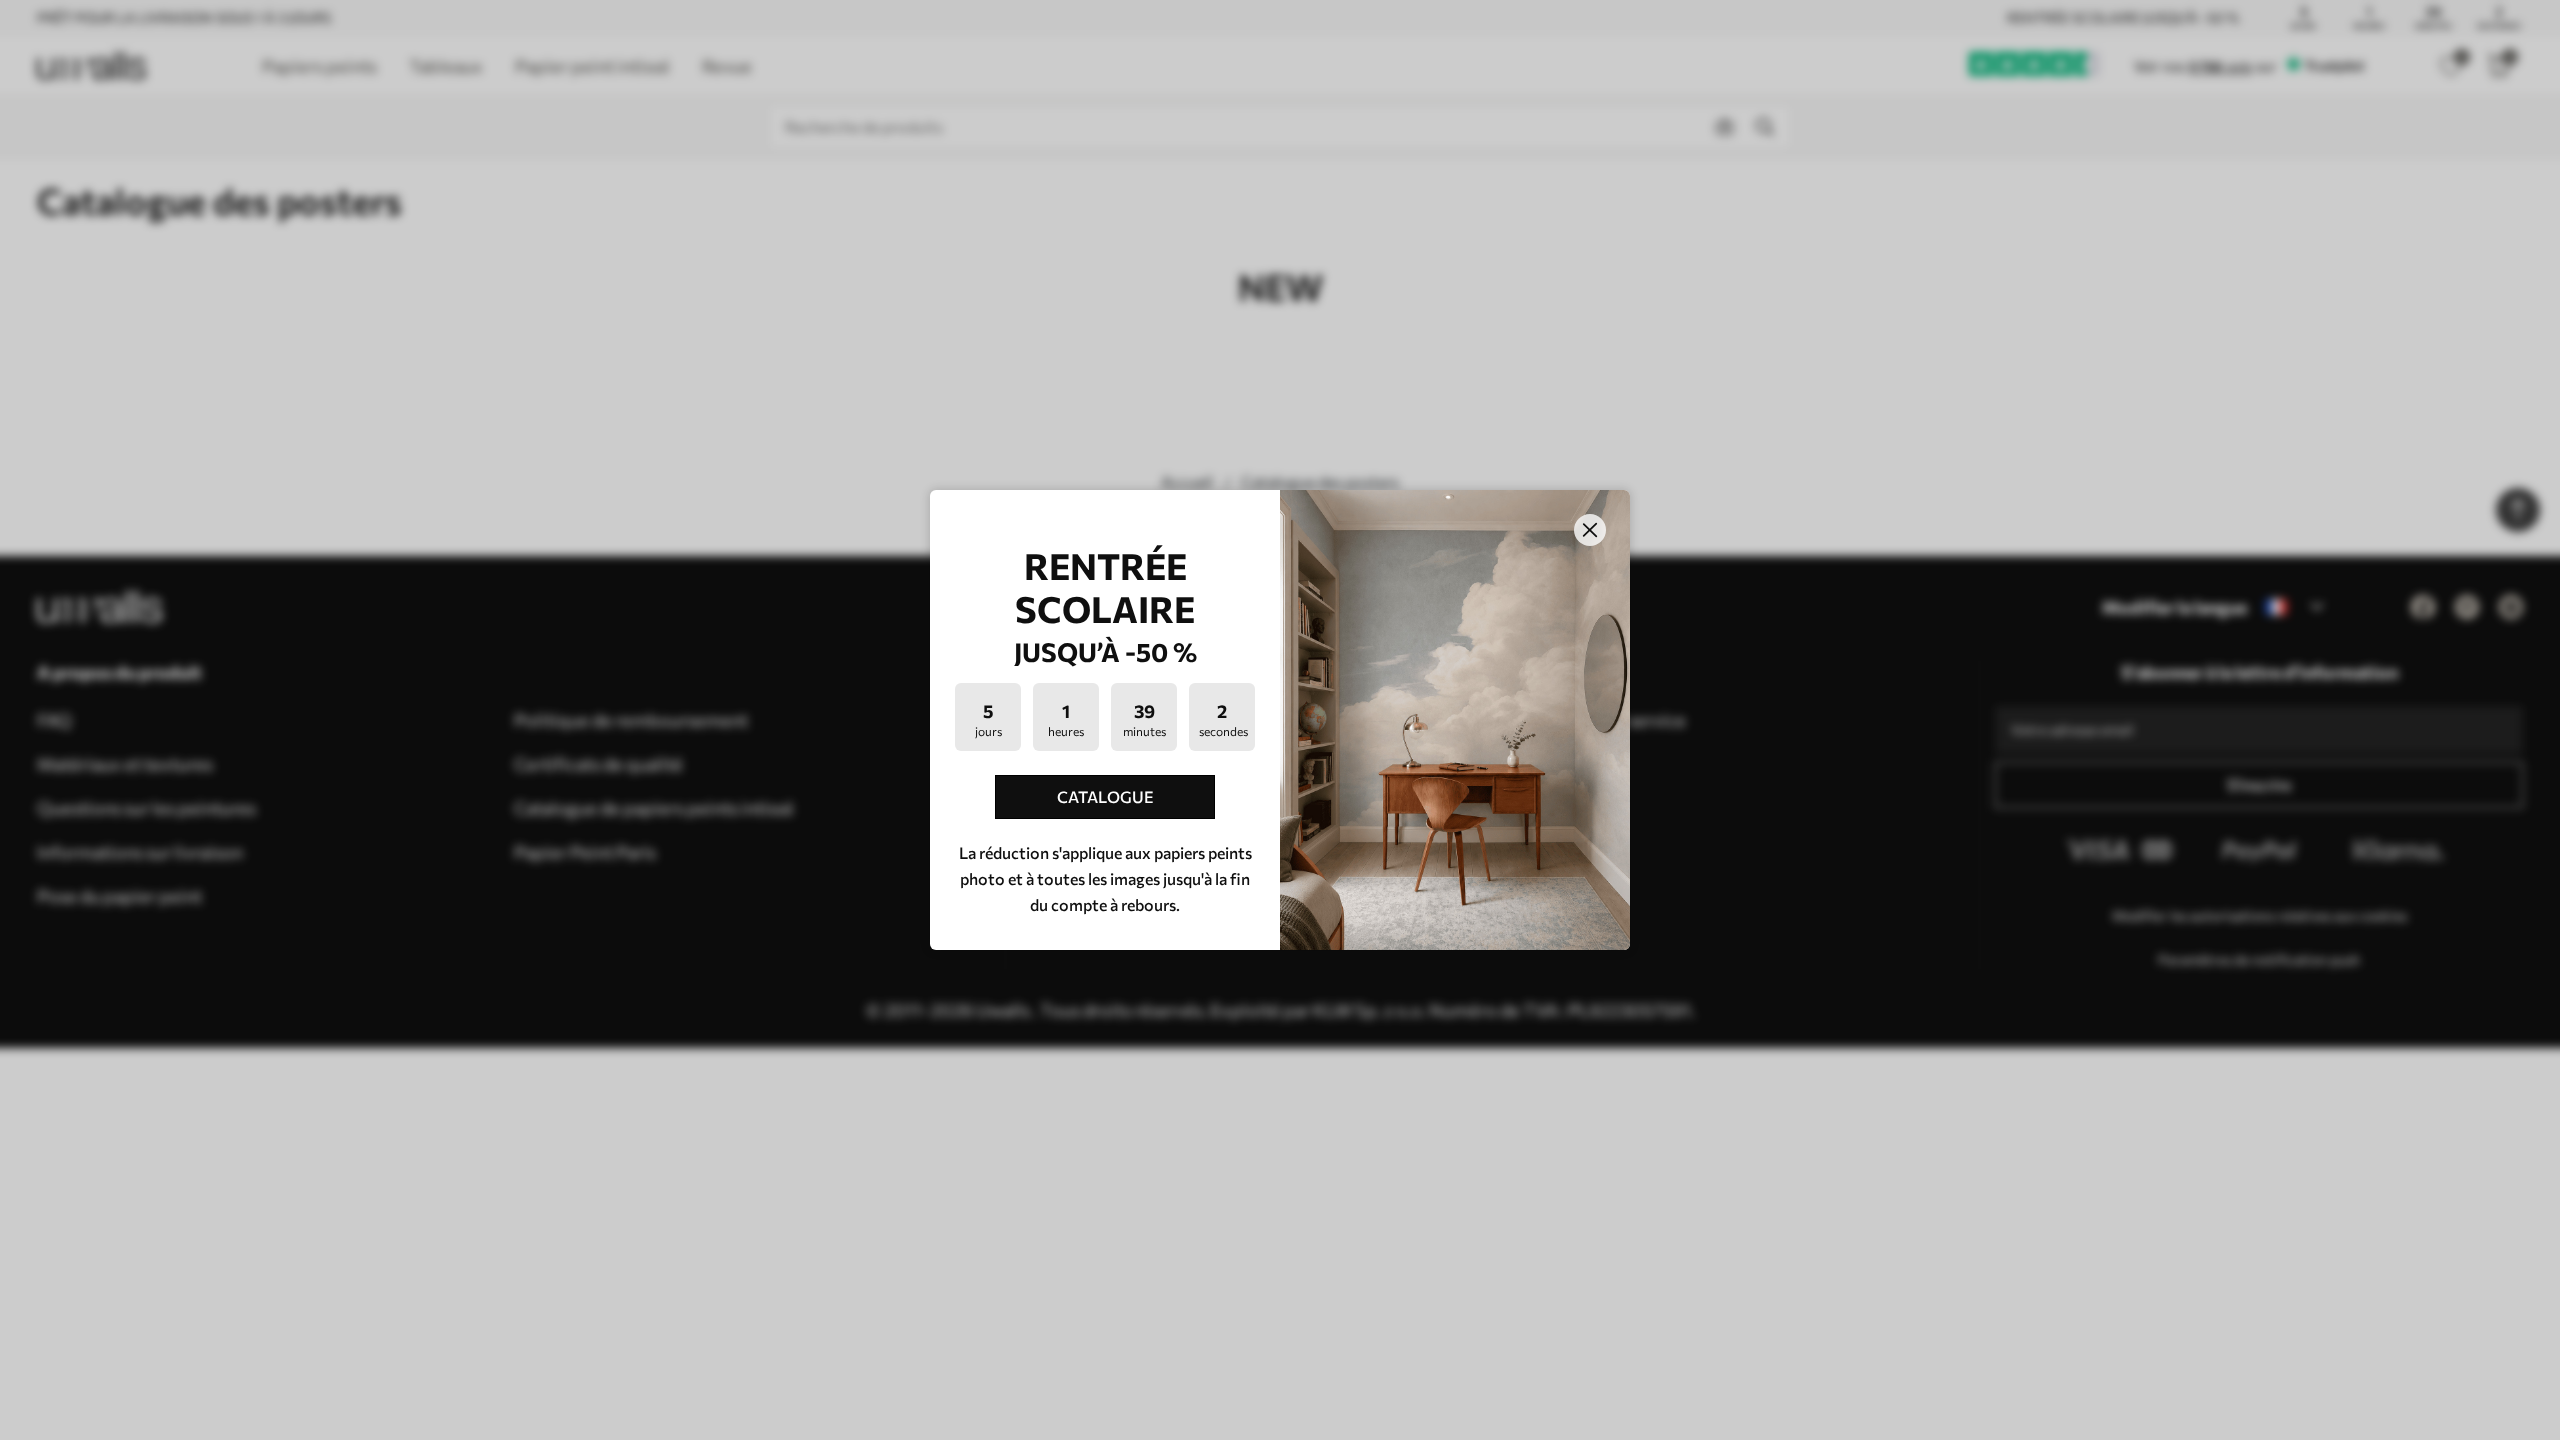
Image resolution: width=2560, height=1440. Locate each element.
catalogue (1105, 796)
